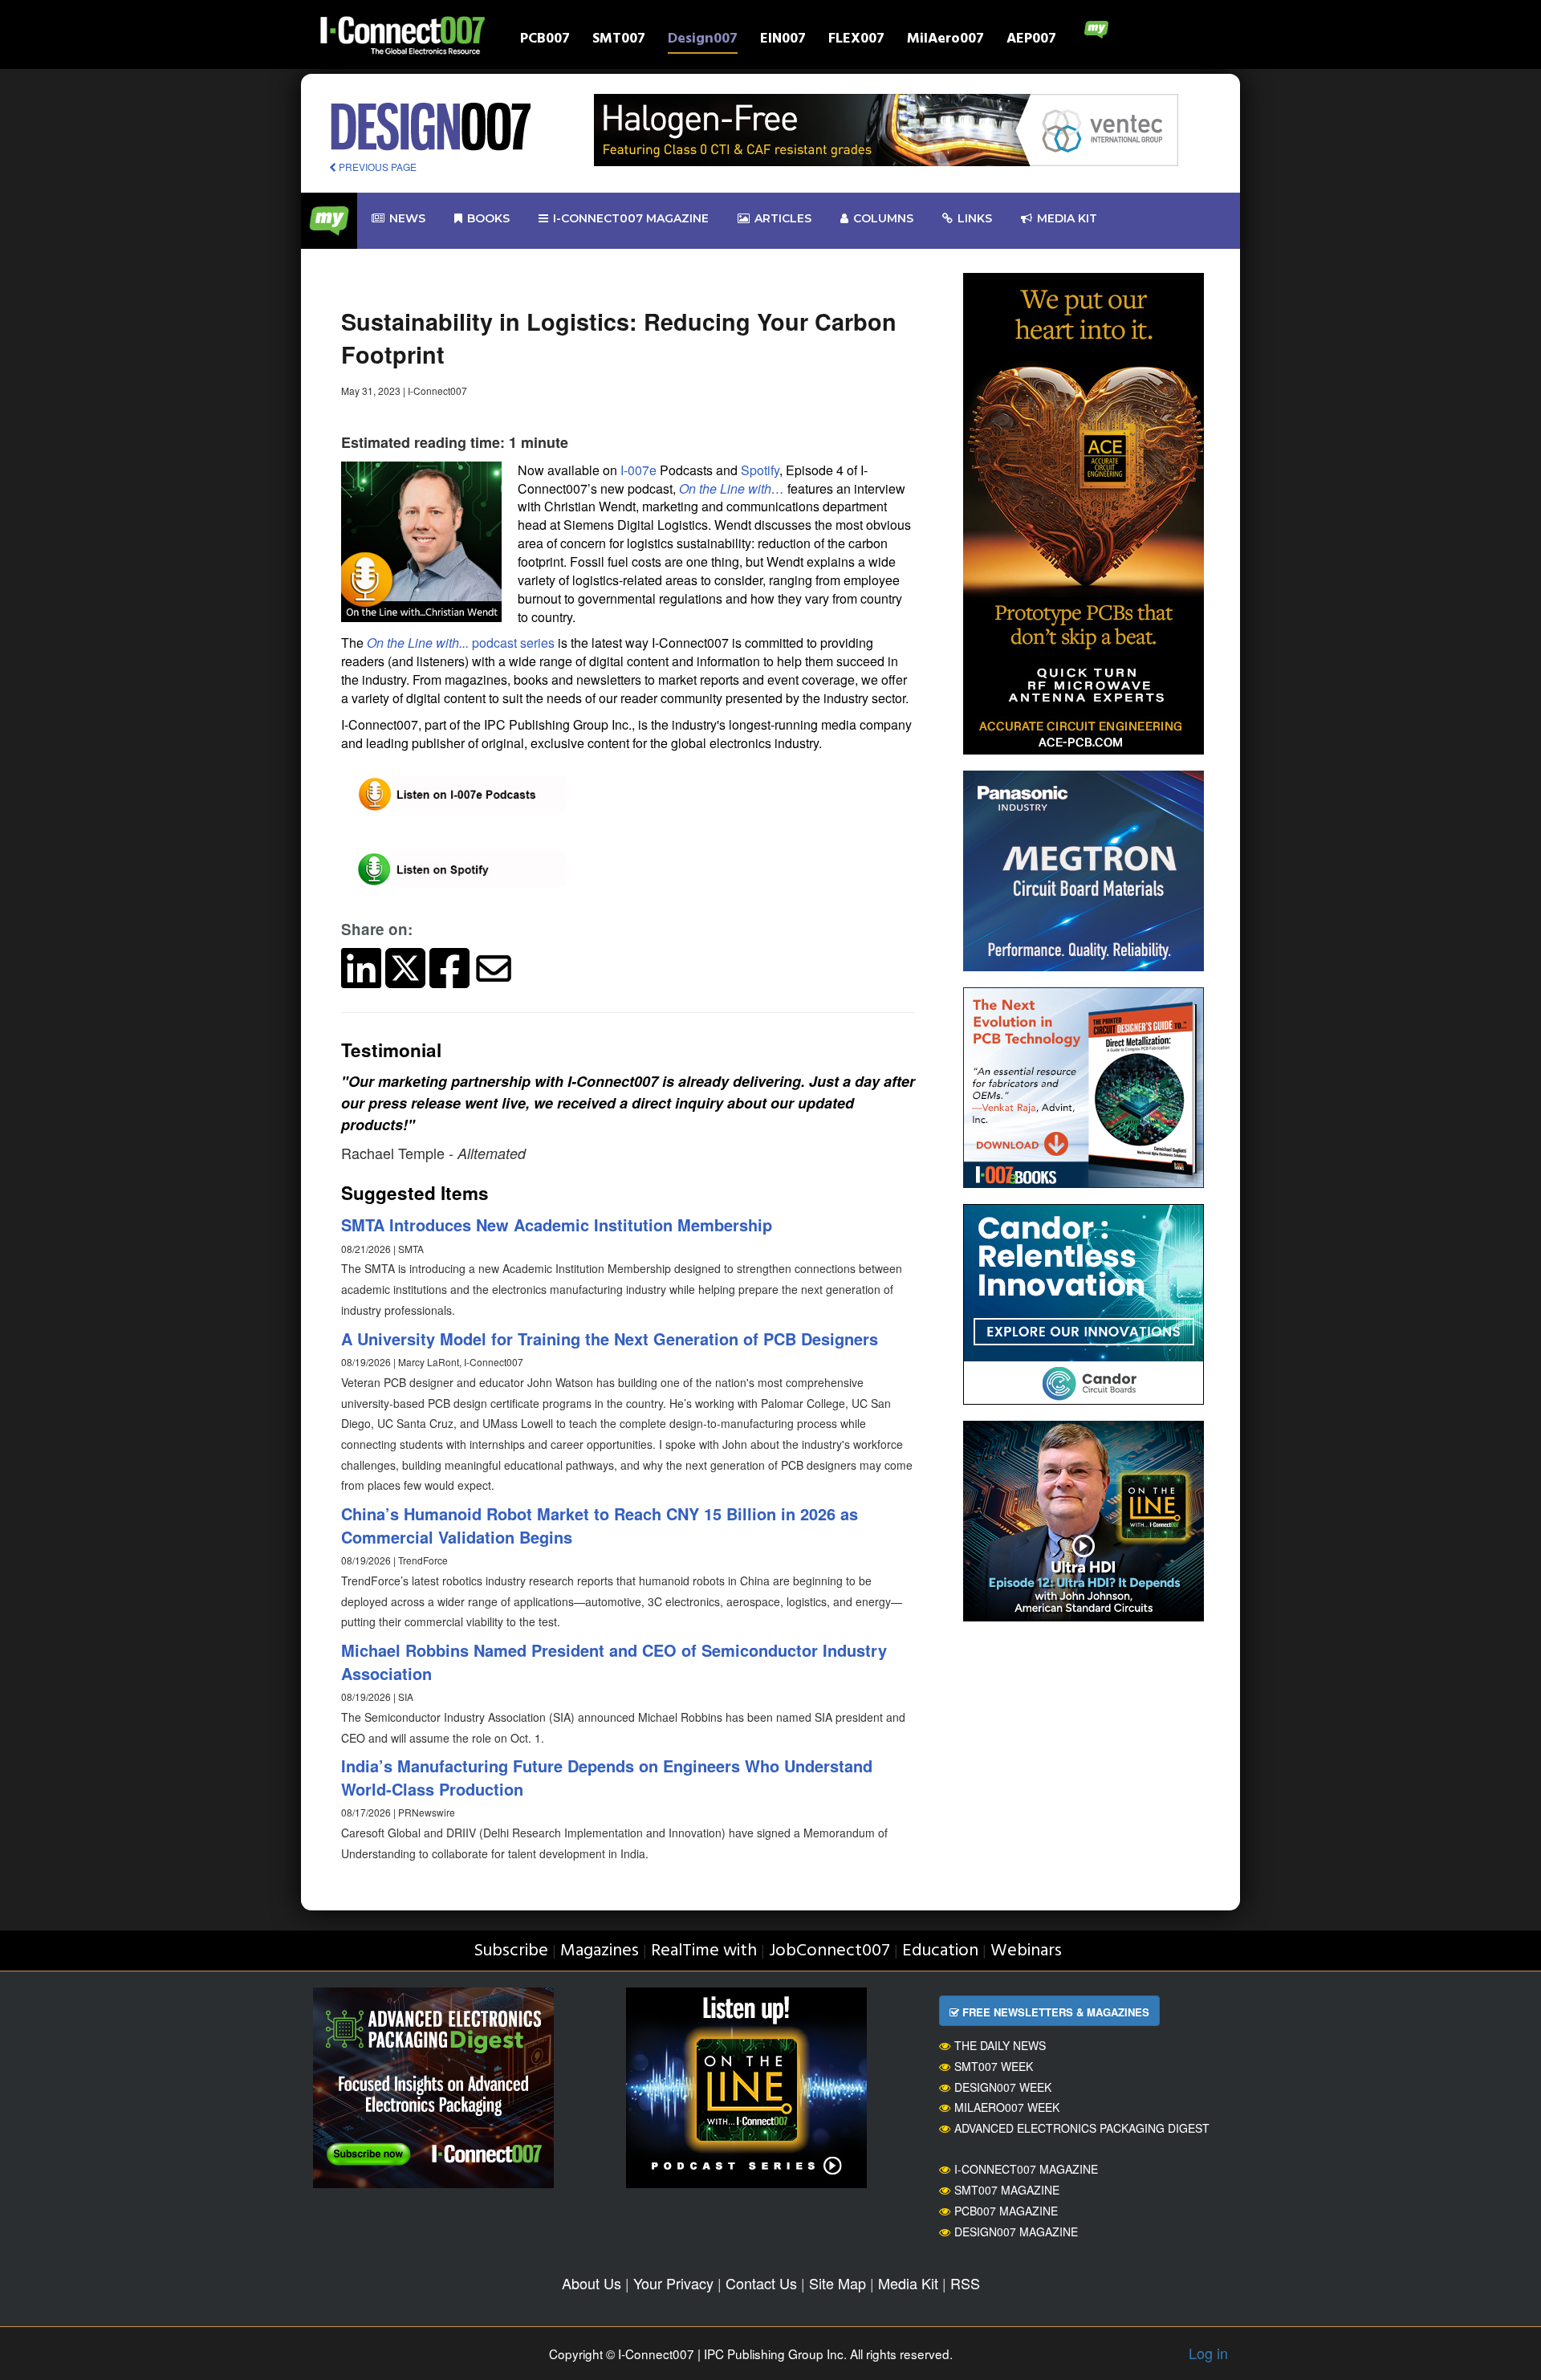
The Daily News (1000, 2045)
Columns (883, 218)
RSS (965, 2283)
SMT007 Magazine (1007, 2190)
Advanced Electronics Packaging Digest (1082, 2128)
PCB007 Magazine (1006, 2211)
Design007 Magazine (1016, 2232)
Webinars (1026, 1951)
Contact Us (761, 2283)
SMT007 (619, 41)
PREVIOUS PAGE (376, 167)
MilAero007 (945, 41)
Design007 (703, 41)
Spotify (760, 470)
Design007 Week (1003, 2087)
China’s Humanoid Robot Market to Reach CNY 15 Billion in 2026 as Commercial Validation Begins (600, 1525)
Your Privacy (673, 2283)
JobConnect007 (829, 1951)
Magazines (600, 1951)
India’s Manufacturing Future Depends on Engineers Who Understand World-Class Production (607, 1777)
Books (488, 218)
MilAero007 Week (1007, 2107)
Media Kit (908, 2283)
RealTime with (704, 1951)
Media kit (1067, 218)
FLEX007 (856, 41)
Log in (1208, 2353)
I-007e (638, 470)
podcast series (461, 643)
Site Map (838, 2283)
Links (975, 218)
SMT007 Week (994, 2066)
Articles (783, 218)
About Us (592, 2283)
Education (940, 1951)
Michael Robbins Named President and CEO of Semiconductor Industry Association (614, 1662)
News (407, 218)
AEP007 (1031, 41)
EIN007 (783, 41)
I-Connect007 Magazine (631, 218)
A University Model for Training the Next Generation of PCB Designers (610, 1338)
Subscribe (511, 1951)
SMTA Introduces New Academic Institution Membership (557, 1225)
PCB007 (545, 41)
